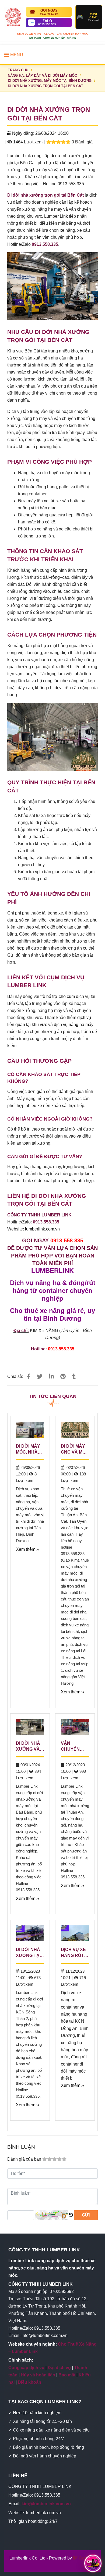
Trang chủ (18, 70)
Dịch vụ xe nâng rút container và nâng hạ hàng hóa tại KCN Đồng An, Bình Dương (75, 1953)
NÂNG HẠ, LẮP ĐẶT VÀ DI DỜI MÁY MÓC (42, 75)
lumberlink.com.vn (42, 1229)
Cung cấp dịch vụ (26, 2368)
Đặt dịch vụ (59, 2368)
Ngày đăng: (23, 133)
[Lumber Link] (13, 17)
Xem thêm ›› (27, 1549)
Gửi (86, 2215)
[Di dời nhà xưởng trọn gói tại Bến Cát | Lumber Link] (29, 1376)
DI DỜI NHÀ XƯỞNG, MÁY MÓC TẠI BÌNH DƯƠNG (50, 81)
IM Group (82, 2558)
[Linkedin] (51, 1376)
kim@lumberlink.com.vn (46, 2504)
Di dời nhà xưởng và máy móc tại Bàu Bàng (28, 1747)
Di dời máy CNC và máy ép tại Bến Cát (75, 1450)
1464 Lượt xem (27, 142)
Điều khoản (29, 2382)
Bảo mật (67, 2375)
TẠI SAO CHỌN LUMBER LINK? (45, 2402)
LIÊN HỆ (18, 2476)
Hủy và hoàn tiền (38, 2375)
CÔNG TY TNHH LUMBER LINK (44, 2250)
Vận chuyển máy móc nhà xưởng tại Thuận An (75, 1747)
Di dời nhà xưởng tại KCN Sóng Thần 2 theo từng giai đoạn (29, 1953)
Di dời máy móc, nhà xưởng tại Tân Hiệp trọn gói (28, 1450)
